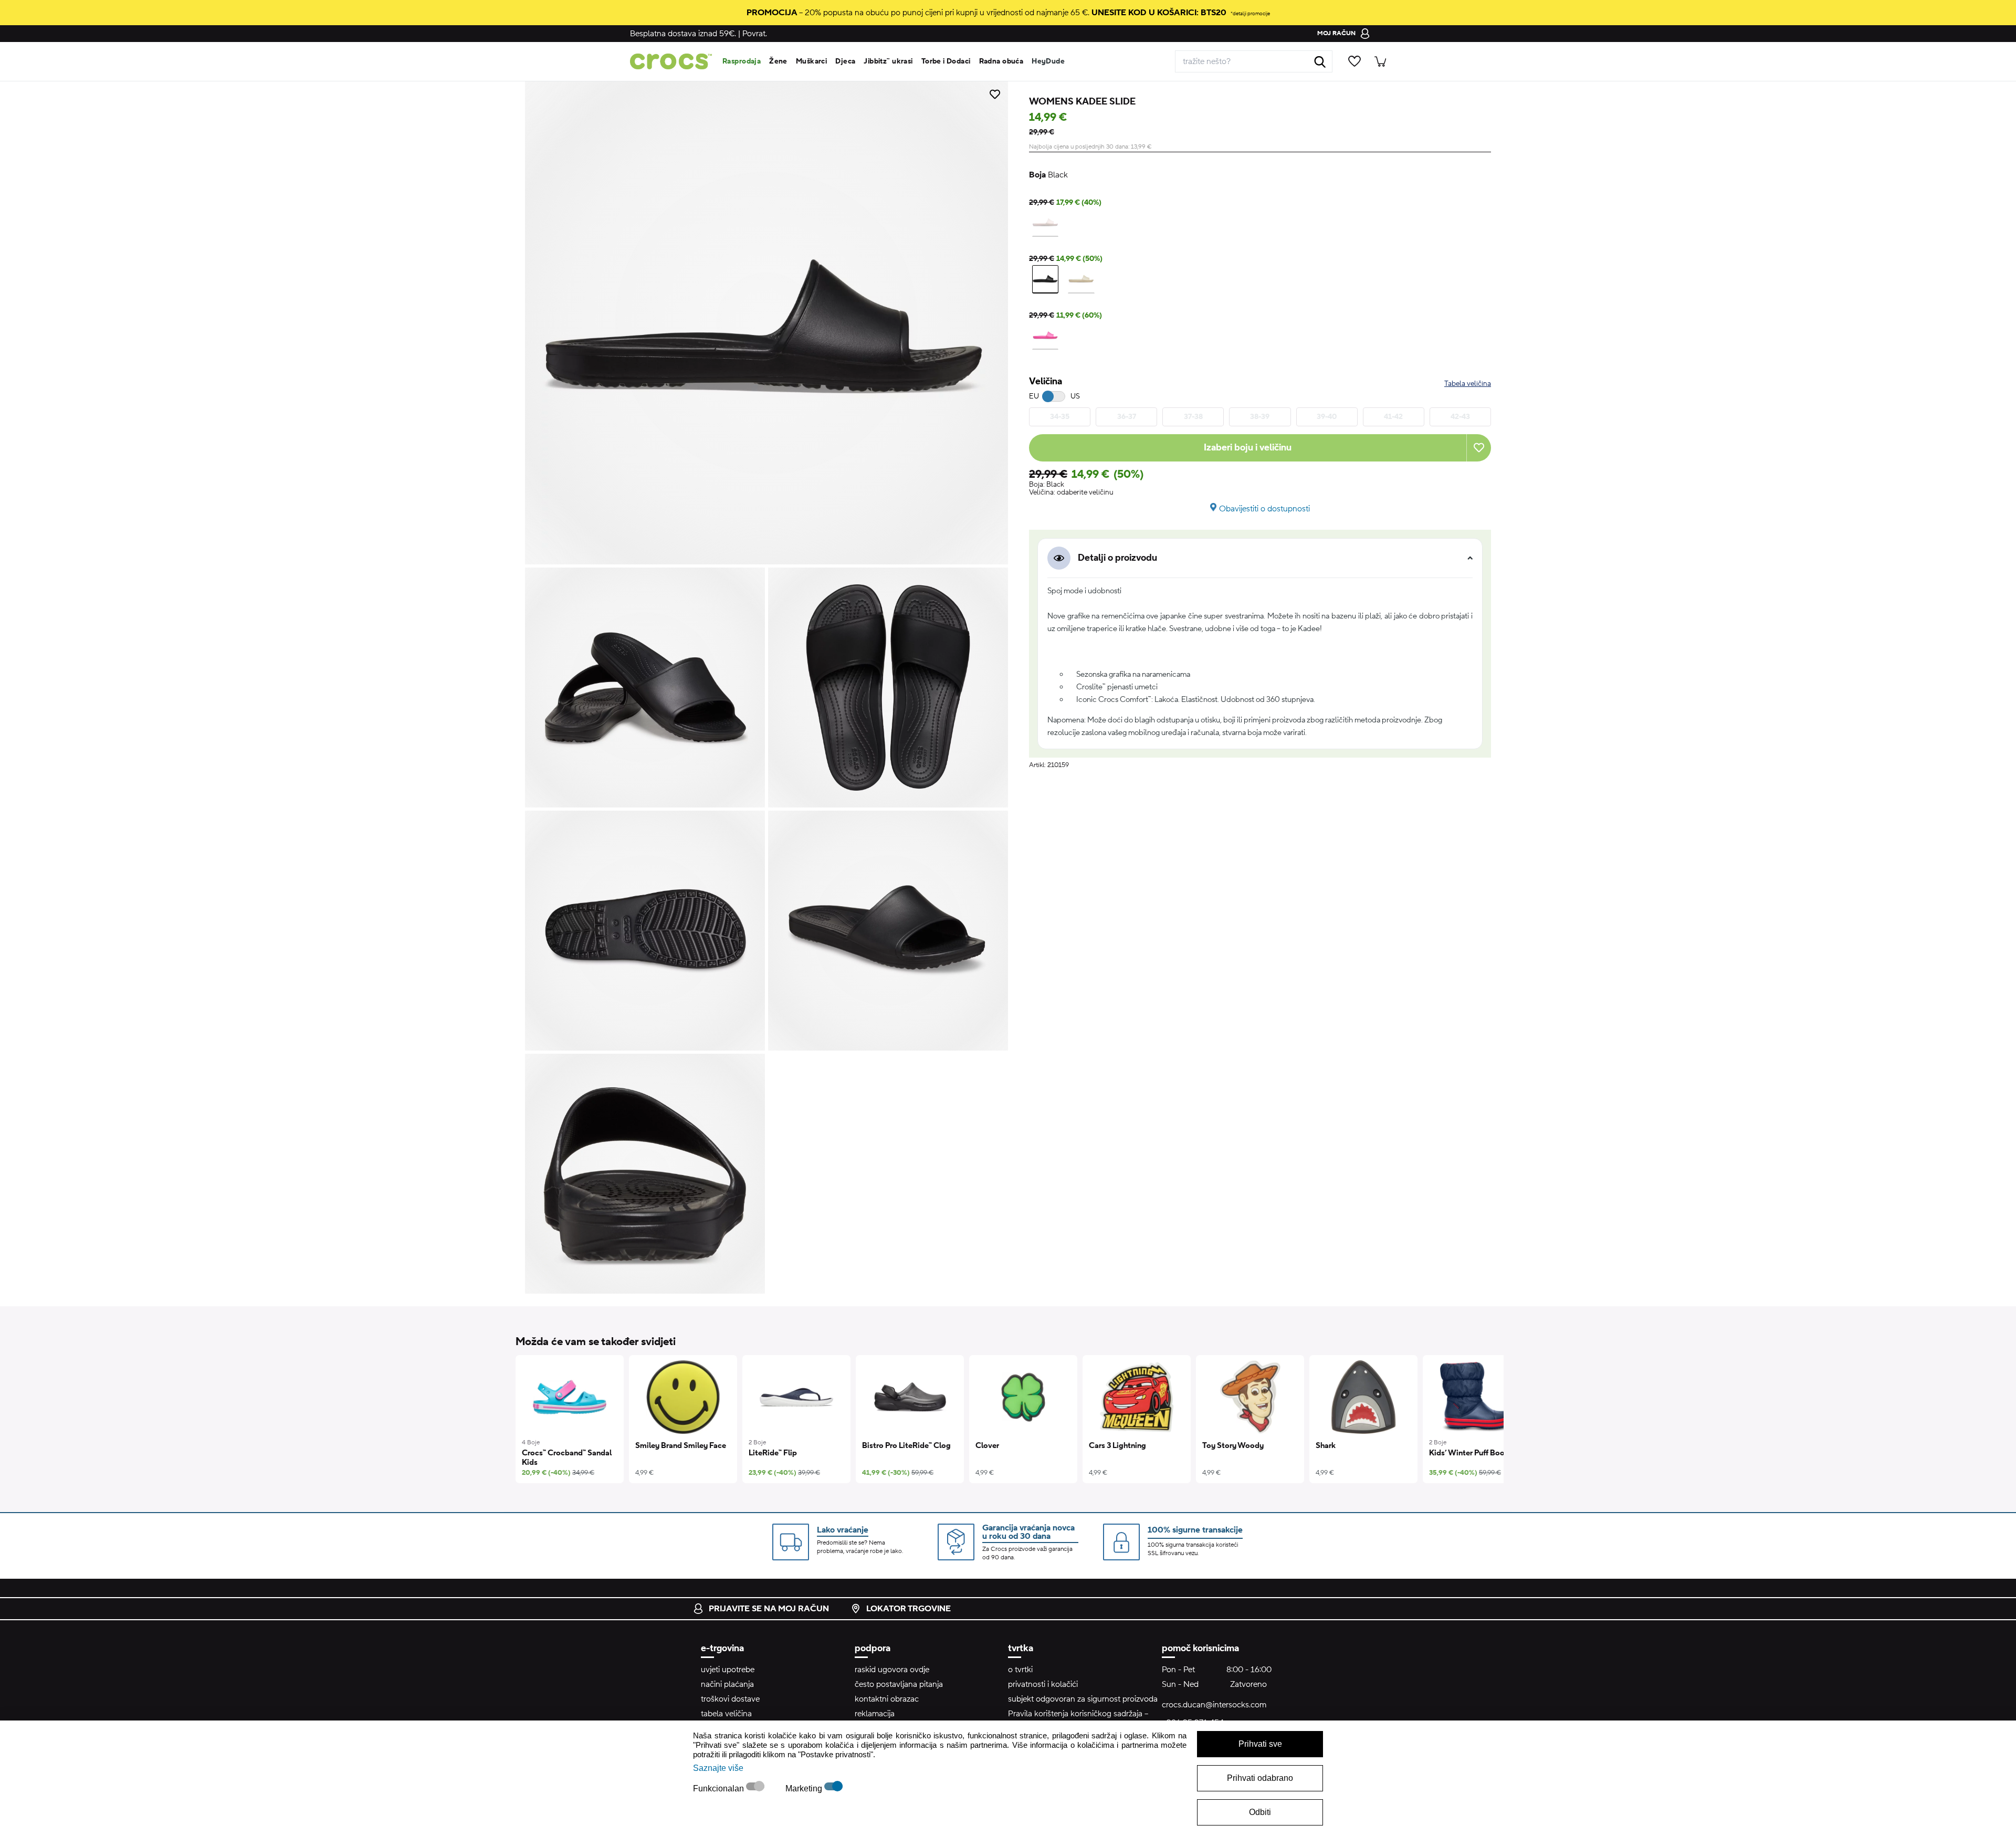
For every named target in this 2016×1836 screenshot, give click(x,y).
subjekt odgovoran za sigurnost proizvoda (1083, 1699)
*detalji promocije (1250, 13)
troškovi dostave (730, 1699)
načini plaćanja (727, 1684)
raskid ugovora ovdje (892, 1670)
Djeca (845, 61)
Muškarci (811, 61)
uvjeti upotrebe (728, 1670)
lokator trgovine (909, 1609)
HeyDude (1048, 61)
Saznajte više (718, 1768)
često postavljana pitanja (899, 1684)
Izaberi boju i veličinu (1248, 448)
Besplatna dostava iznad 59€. (683, 34)
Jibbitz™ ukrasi (888, 61)
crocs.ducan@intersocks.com (1214, 1705)
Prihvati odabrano (1260, 1778)
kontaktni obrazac (887, 1699)
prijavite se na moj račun (769, 1609)
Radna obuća (1001, 61)
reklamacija (875, 1714)
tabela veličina (726, 1714)
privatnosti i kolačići (1043, 1684)
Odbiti (1260, 1812)
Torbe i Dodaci (946, 61)
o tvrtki (1020, 1670)
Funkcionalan (720, 1788)
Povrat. (755, 34)
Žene (778, 61)
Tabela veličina (1468, 384)
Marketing (805, 1788)
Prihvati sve (1260, 1744)
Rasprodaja (742, 61)
